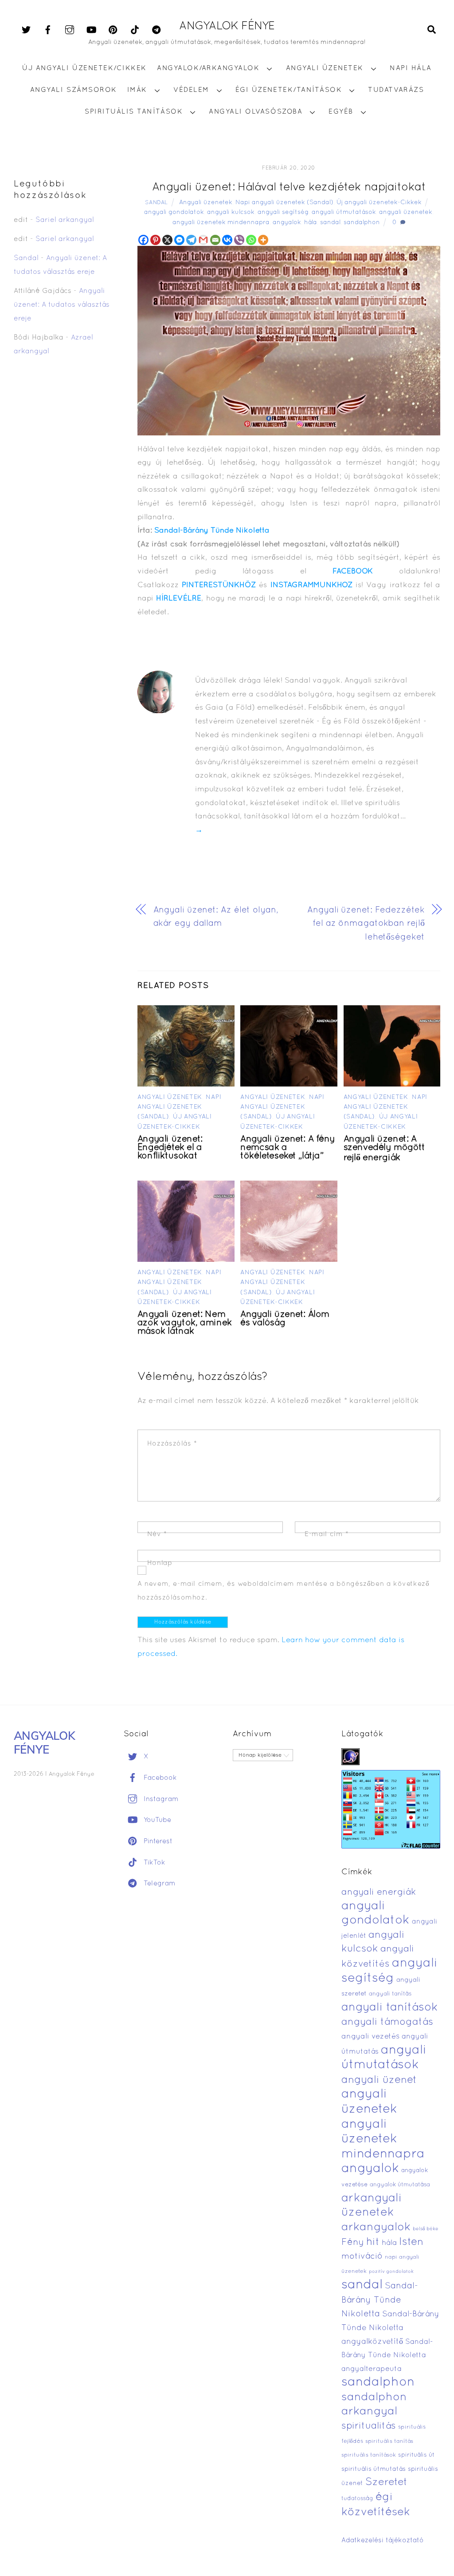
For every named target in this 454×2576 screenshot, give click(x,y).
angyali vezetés (370, 2037)
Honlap (160, 1563)
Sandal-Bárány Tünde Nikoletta (212, 531)
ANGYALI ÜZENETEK (325, 68)
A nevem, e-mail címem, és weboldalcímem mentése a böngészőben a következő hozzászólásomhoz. (284, 1591)
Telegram (159, 1884)
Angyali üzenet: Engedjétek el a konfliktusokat (170, 1148)
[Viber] (239, 240)
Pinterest (157, 1841)
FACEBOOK (353, 571)
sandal (330, 223)
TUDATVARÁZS (396, 90)
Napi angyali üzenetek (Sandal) (284, 203)
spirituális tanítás (389, 2442)
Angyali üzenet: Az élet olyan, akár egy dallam (216, 917)
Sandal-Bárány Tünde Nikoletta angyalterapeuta (387, 2356)
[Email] (215, 240)
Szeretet (386, 2483)
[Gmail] (203, 240)
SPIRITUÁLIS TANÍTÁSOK (134, 112)
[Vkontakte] (227, 240)
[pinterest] (113, 30)
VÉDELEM (191, 90)
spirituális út (416, 2455)
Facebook (159, 1778)
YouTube (156, 1820)
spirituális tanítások (369, 2455)
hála (311, 223)
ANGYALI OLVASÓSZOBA (256, 112)
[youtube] (91, 30)
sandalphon (362, 223)
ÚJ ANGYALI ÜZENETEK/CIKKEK (84, 68)
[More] (263, 240)
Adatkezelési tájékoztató (383, 2540)
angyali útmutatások (344, 212)
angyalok (287, 223)
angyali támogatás (387, 2022)
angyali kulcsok (231, 212)
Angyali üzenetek (206, 203)
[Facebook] (143, 240)
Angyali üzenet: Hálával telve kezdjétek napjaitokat (289, 188)
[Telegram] (191, 240)
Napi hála (411, 68)
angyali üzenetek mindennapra (221, 223)
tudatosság (357, 2499)
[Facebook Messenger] (179, 240)
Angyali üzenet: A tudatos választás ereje (62, 305)
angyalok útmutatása (400, 2185)
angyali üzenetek (406, 212)
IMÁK (137, 90)
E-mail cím (327, 1534)
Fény (353, 2242)
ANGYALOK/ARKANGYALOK (208, 68)
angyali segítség (283, 212)
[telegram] (157, 30)
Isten (411, 2242)
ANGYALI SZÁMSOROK (74, 90)
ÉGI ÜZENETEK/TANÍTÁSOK (289, 90)
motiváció (362, 2257)
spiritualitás (369, 2426)
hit (373, 2242)
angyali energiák (379, 1892)
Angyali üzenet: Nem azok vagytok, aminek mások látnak (185, 1323)
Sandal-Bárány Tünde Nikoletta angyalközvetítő (390, 2328)
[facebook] (48, 30)
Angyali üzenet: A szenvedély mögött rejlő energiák (384, 1149)
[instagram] (70, 30)
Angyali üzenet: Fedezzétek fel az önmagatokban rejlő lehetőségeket (366, 924)
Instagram (160, 1799)
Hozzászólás (172, 1444)
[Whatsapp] (251, 240)
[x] (26, 30)
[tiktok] (135, 30)
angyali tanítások (390, 2008)
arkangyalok (376, 2227)
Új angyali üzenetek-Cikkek (379, 203)
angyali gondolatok (174, 212)
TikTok (153, 1863)
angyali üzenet (379, 2080)
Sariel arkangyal (65, 220)
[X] (167, 240)
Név (157, 1534)
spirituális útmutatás (374, 2469)
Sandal (157, 203)
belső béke (426, 2229)
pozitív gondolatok (391, 2272)
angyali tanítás (390, 1994)
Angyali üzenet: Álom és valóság (285, 1319)
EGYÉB (341, 112)
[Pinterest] (155, 240)
